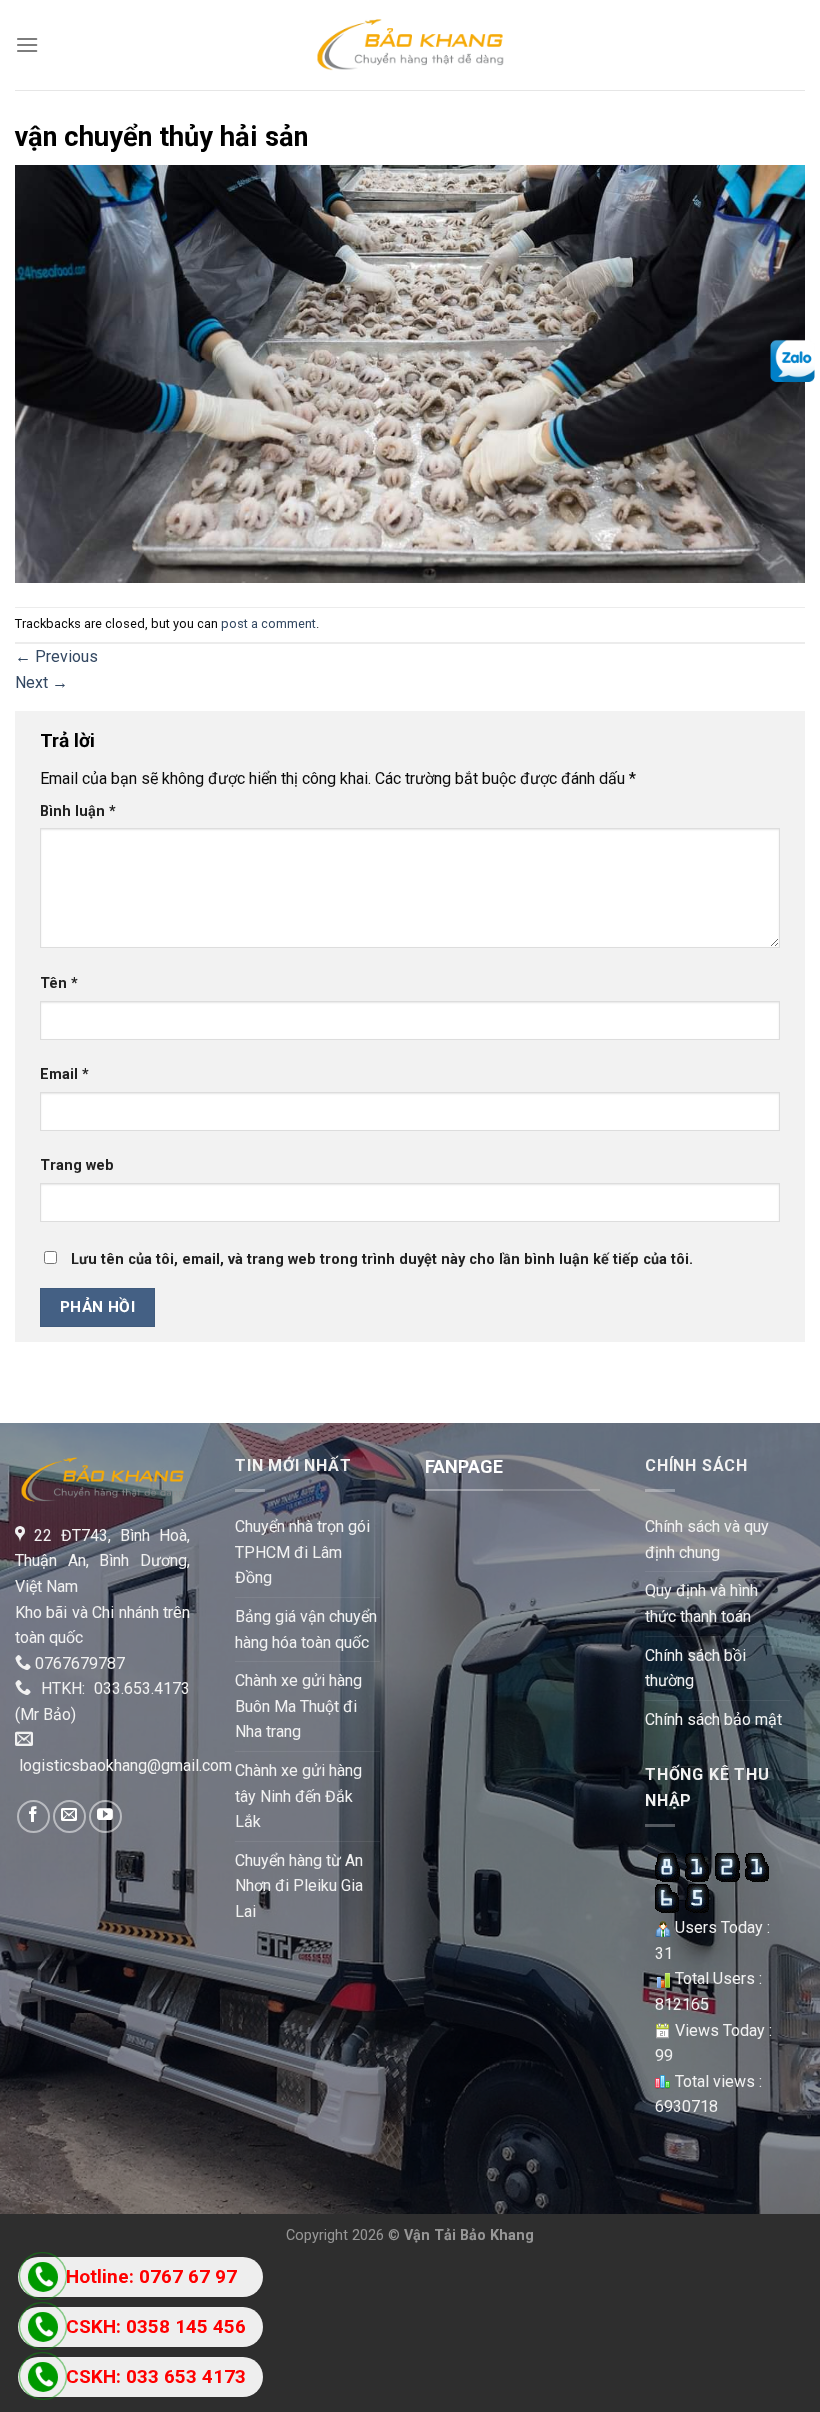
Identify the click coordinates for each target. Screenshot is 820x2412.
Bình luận (78, 811)
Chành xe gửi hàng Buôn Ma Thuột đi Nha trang (298, 1706)
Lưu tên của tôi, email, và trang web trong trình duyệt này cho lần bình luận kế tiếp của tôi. (382, 1259)
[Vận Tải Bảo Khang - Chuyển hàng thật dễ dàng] (410, 44)
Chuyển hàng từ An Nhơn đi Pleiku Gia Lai (299, 1886)
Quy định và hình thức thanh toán (701, 1603)
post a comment (268, 623)
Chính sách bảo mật (713, 1719)
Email (64, 1074)
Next (41, 682)
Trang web (77, 1165)
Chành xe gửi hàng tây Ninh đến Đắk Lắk (298, 1796)
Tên (59, 983)
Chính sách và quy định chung (707, 1539)
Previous (56, 656)
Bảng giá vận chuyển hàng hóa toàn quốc (306, 1629)
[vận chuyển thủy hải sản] (410, 372)
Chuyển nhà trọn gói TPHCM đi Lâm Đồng (302, 1552)
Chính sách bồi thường (695, 1668)
